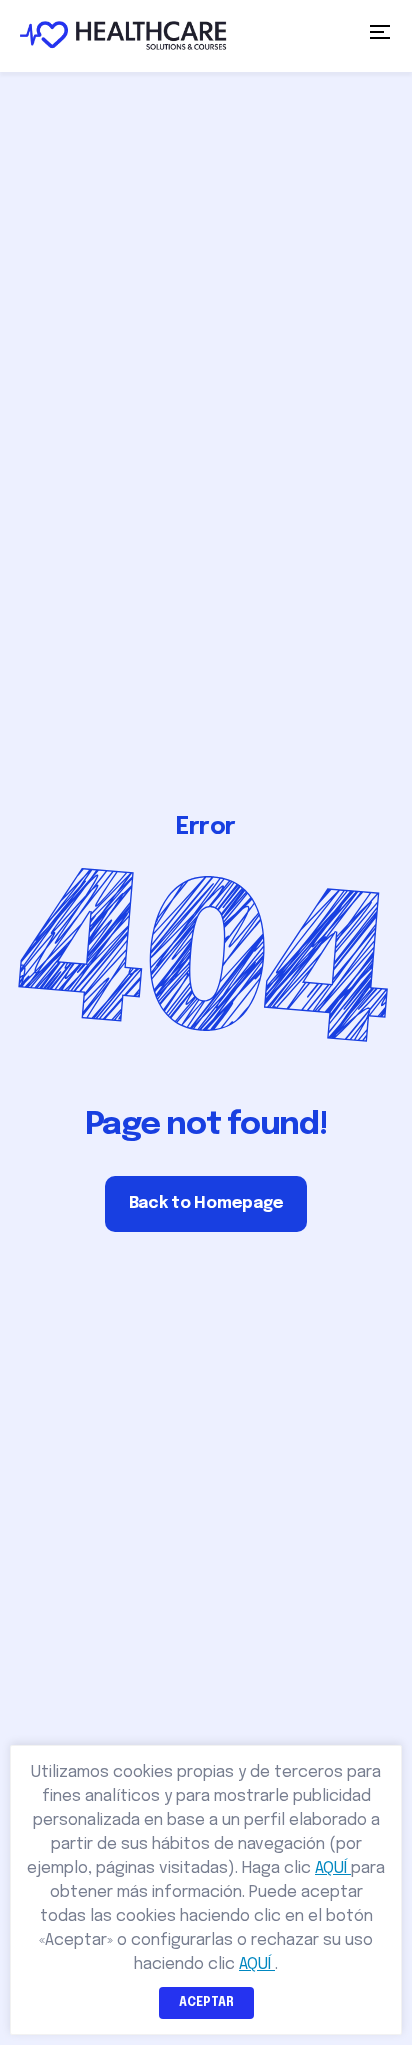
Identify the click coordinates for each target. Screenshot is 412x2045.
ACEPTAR (206, 2003)
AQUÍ (333, 1868)
